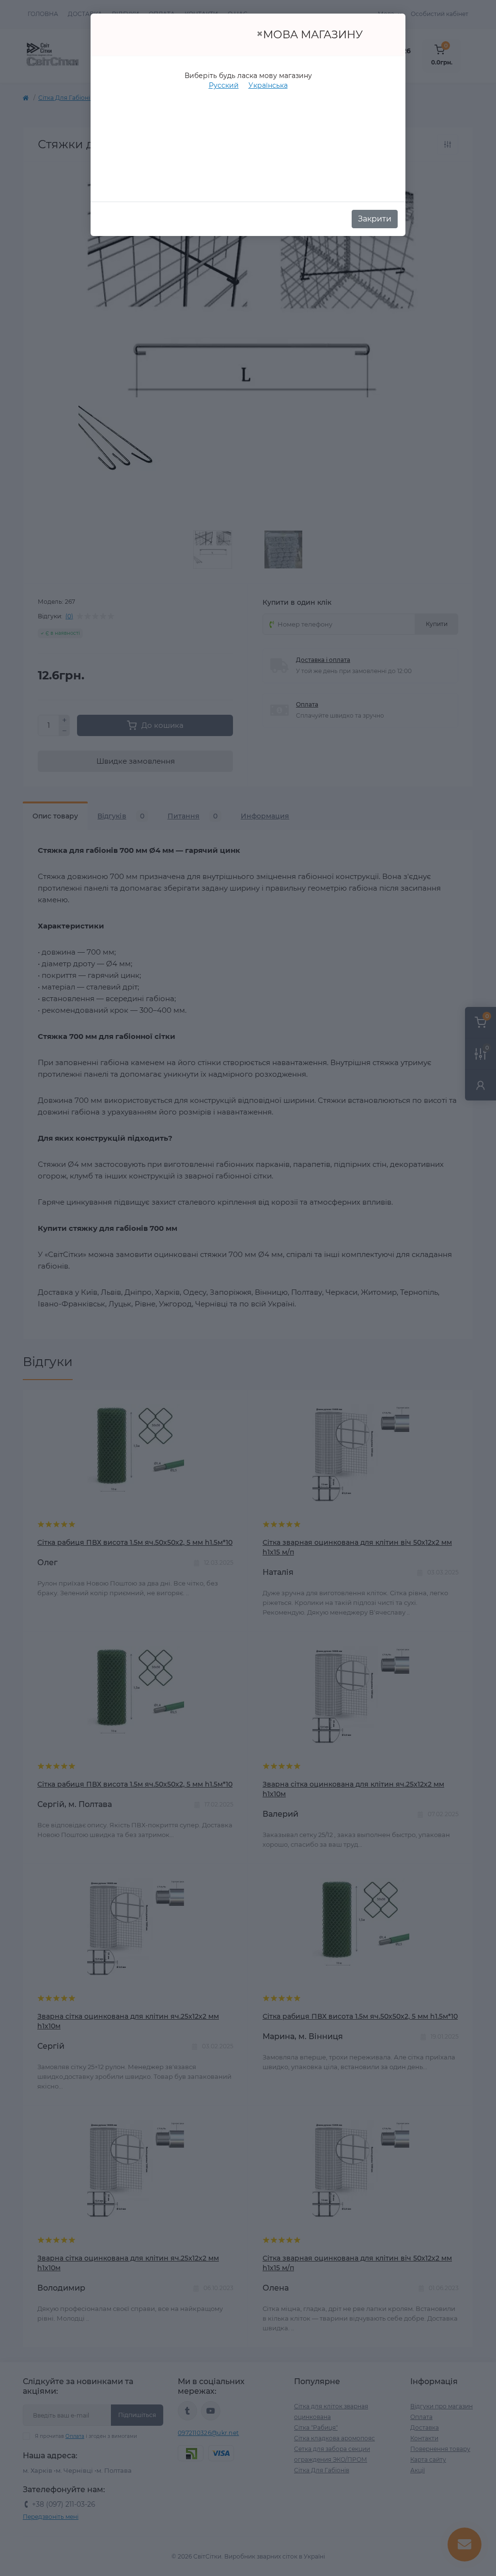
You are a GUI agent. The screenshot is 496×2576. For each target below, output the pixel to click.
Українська (268, 85)
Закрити (375, 219)
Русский (224, 85)
